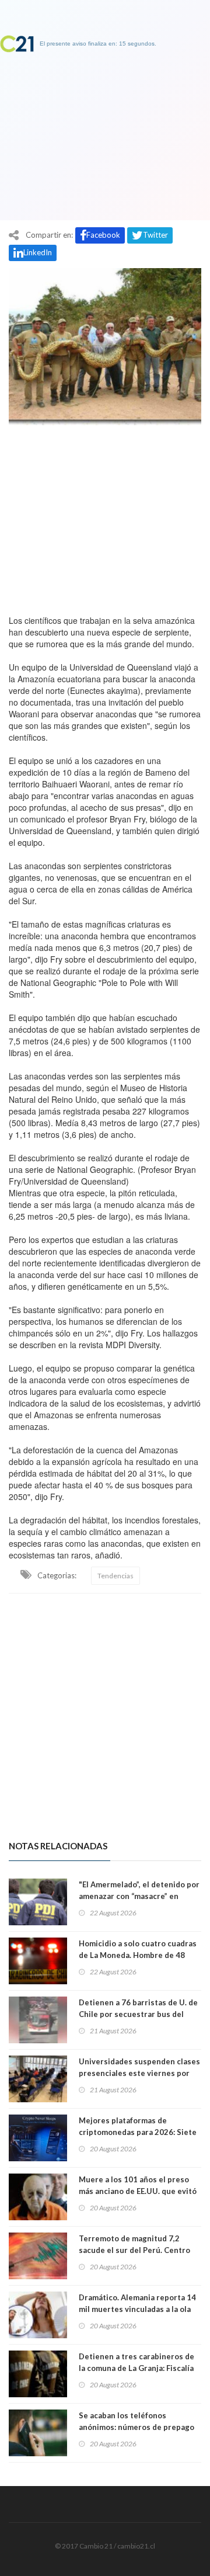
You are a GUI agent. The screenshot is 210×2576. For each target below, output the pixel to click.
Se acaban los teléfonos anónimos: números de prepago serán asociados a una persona (136, 2427)
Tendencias (116, 1576)
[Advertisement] (105, 517)
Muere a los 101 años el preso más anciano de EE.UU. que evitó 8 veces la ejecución (138, 2191)
